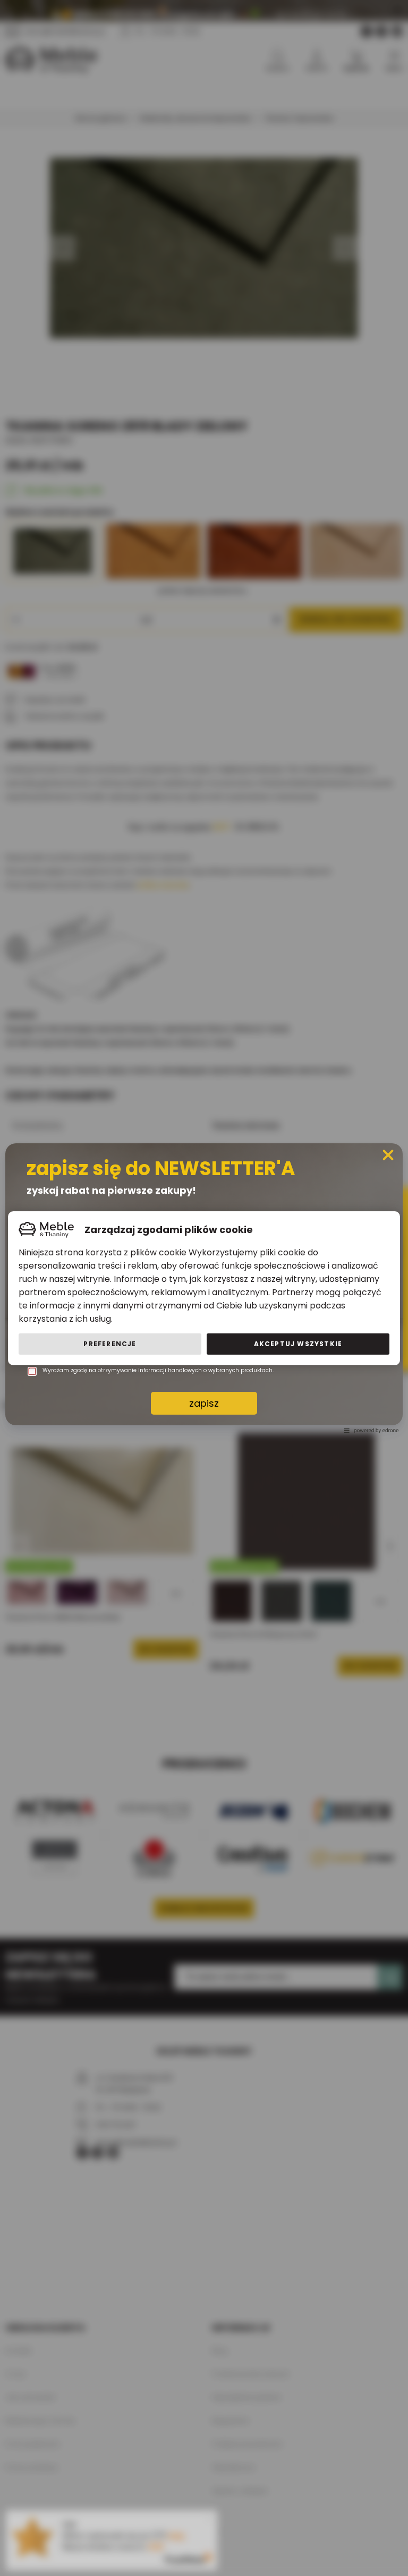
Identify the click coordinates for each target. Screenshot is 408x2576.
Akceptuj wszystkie (298, 1344)
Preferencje (110, 1344)
